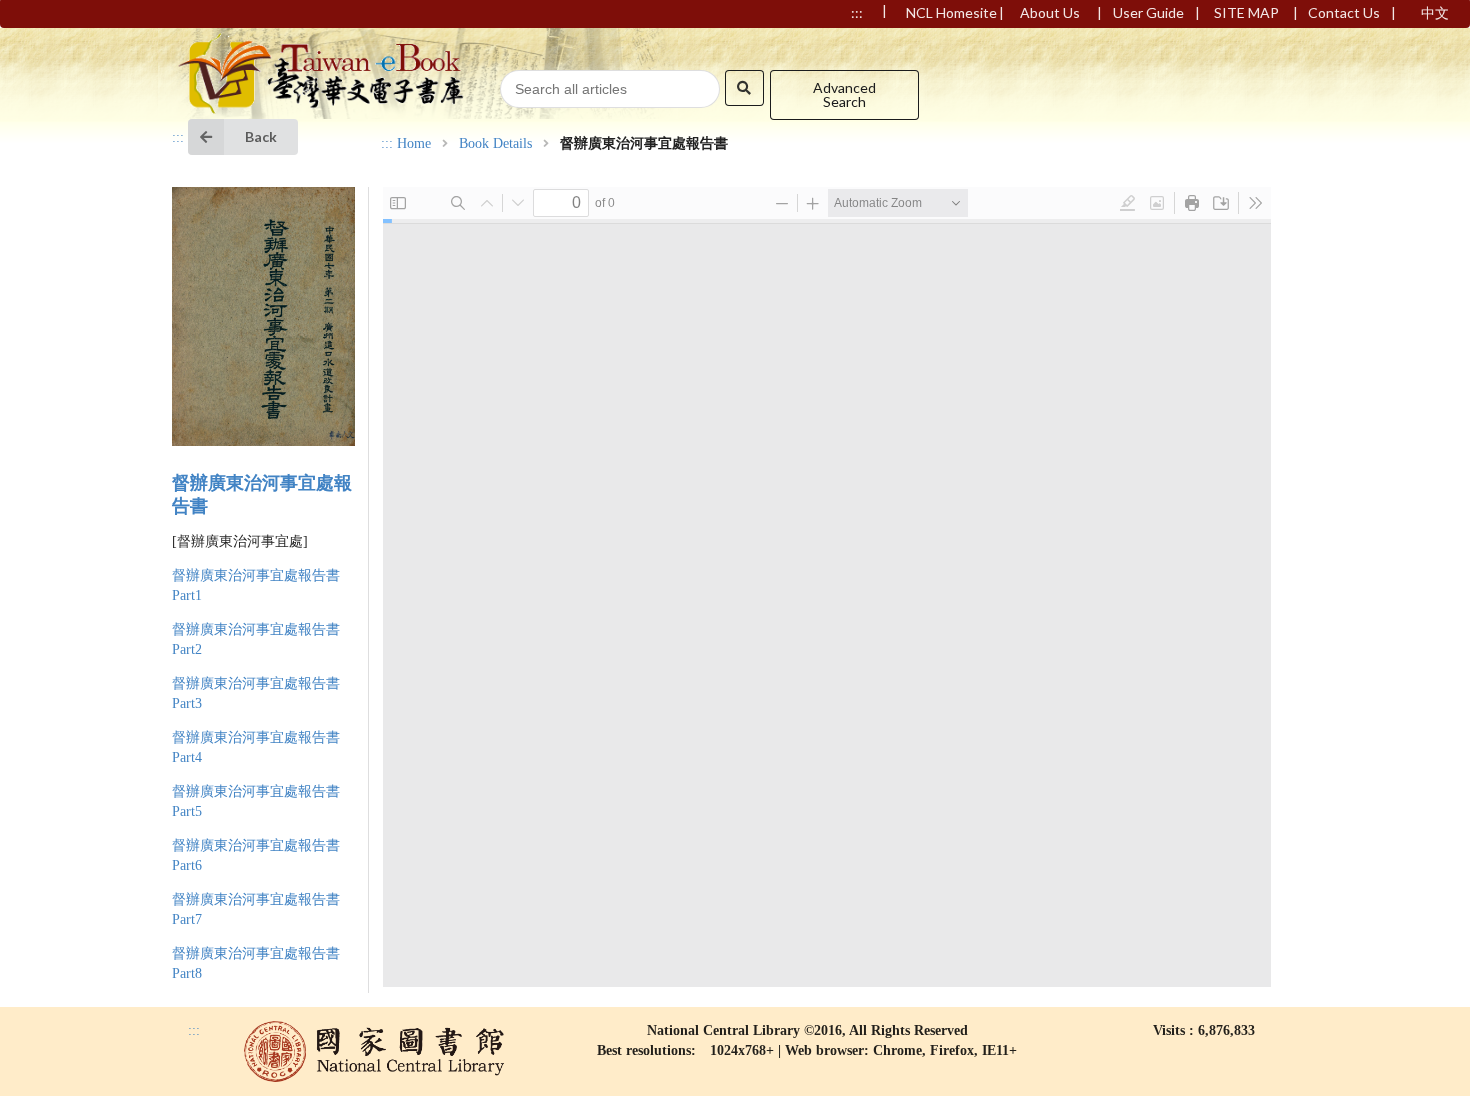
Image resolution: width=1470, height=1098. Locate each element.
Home (414, 144)
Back (261, 136)
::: (178, 137)
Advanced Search (844, 94)
